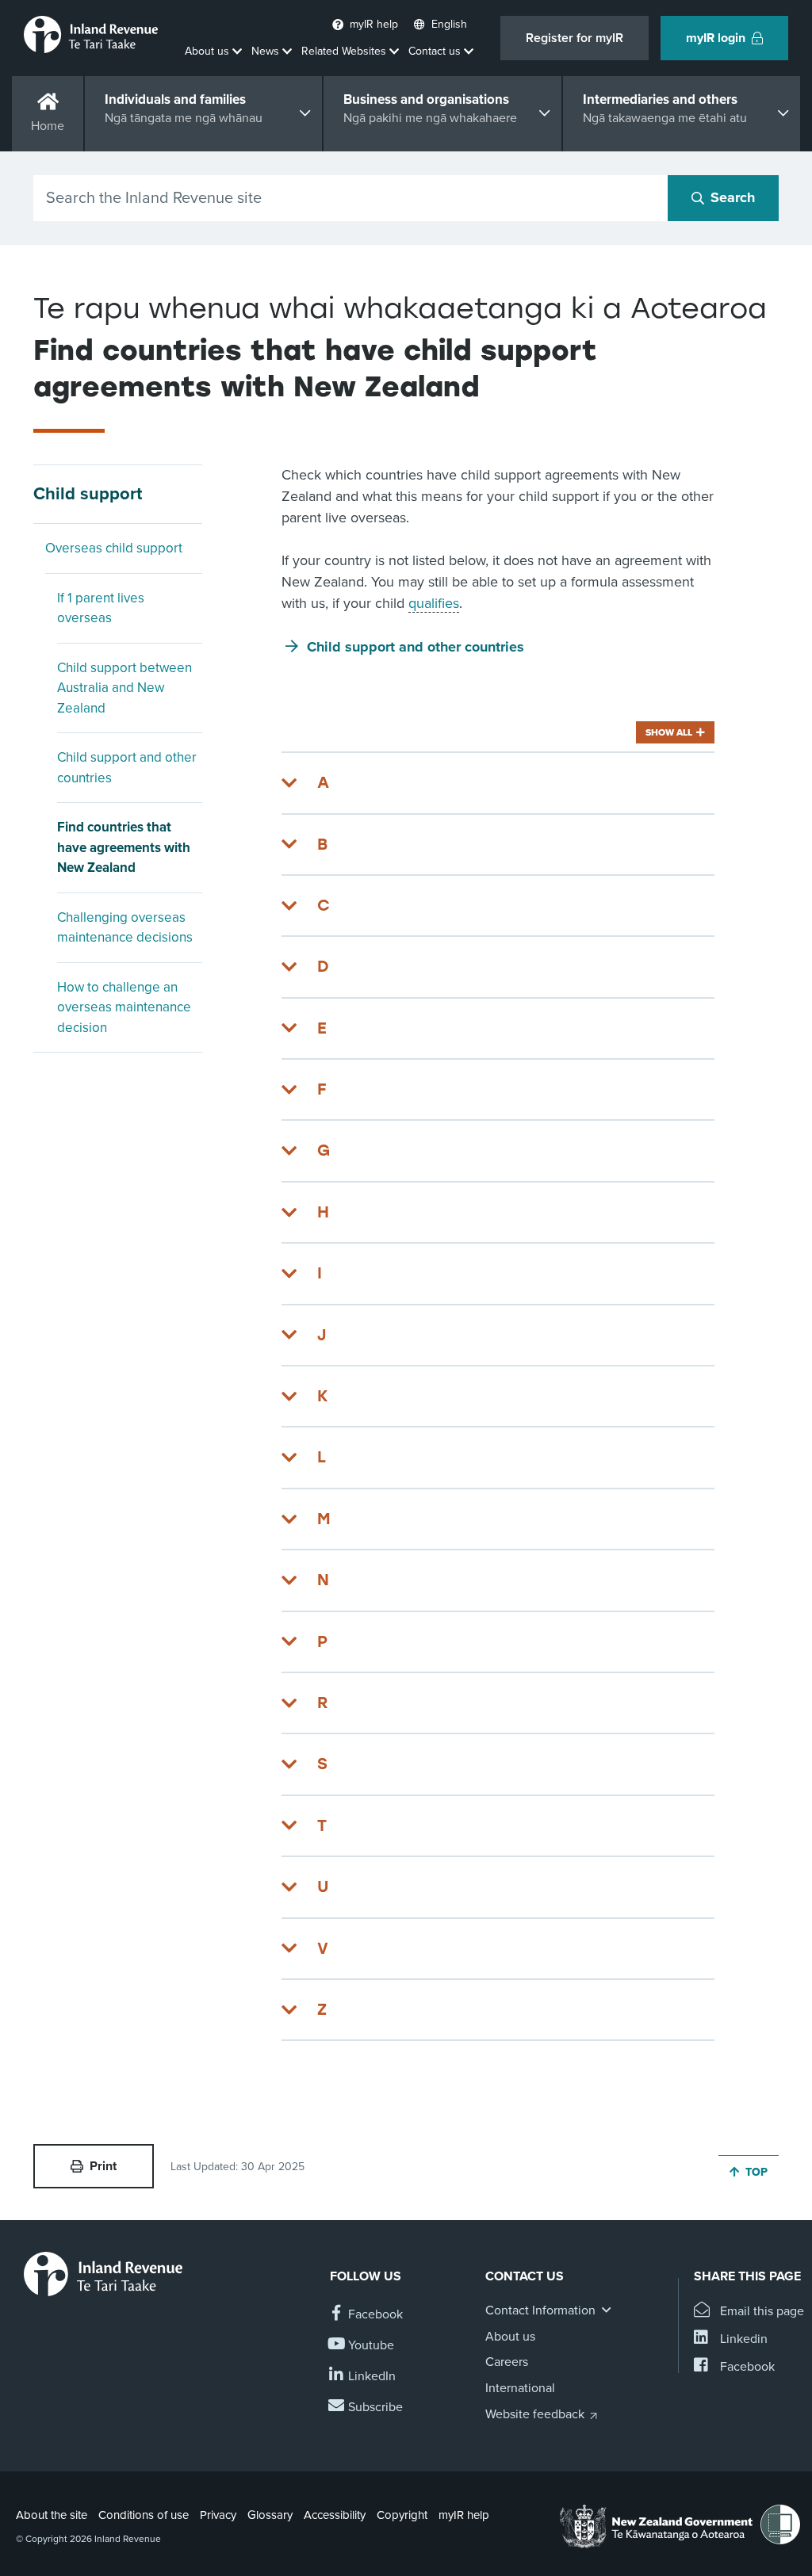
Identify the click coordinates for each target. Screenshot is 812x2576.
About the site (52, 2515)
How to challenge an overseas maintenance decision (124, 1007)
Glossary (270, 2515)
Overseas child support (114, 548)
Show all (669, 732)
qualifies (434, 603)
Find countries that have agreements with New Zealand (124, 847)
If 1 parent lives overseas (101, 608)
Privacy (218, 2515)
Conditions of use (144, 2515)
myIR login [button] (716, 38)
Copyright (402, 2515)
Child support (88, 494)
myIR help (464, 2515)
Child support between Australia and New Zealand (124, 688)
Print (103, 2166)
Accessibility (335, 2515)
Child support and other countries (127, 768)
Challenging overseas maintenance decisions (125, 928)
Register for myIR (575, 38)
